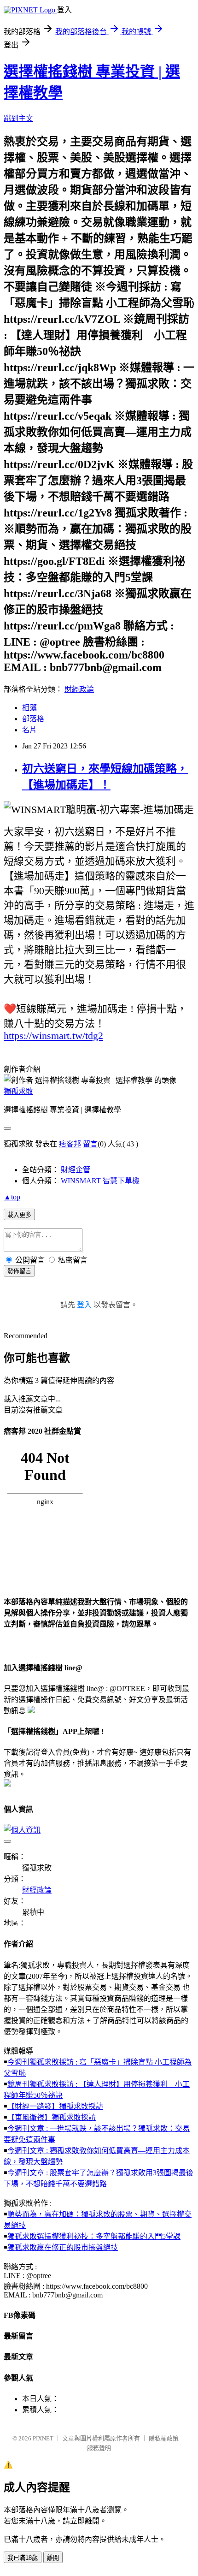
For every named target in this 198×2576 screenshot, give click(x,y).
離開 (53, 2558)
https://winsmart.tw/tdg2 (53, 1036)
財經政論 (79, 689)
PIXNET (43, 2438)
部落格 (33, 719)
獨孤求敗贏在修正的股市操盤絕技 (63, 2247)
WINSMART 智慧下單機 (100, 1181)
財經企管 (76, 1170)
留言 (90, 1144)
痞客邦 (70, 1144)
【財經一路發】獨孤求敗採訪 (55, 2106)
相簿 (29, 708)
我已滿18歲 (23, 2558)
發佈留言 (19, 1271)
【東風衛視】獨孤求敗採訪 (52, 2117)
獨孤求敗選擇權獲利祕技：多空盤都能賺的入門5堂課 (94, 2236)
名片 (29, 730)
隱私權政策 (164, 2438)
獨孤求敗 (18, 1091)
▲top (12, 1197)
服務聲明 (99, 2448)
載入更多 (19, 1215)
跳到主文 (18, 118)
